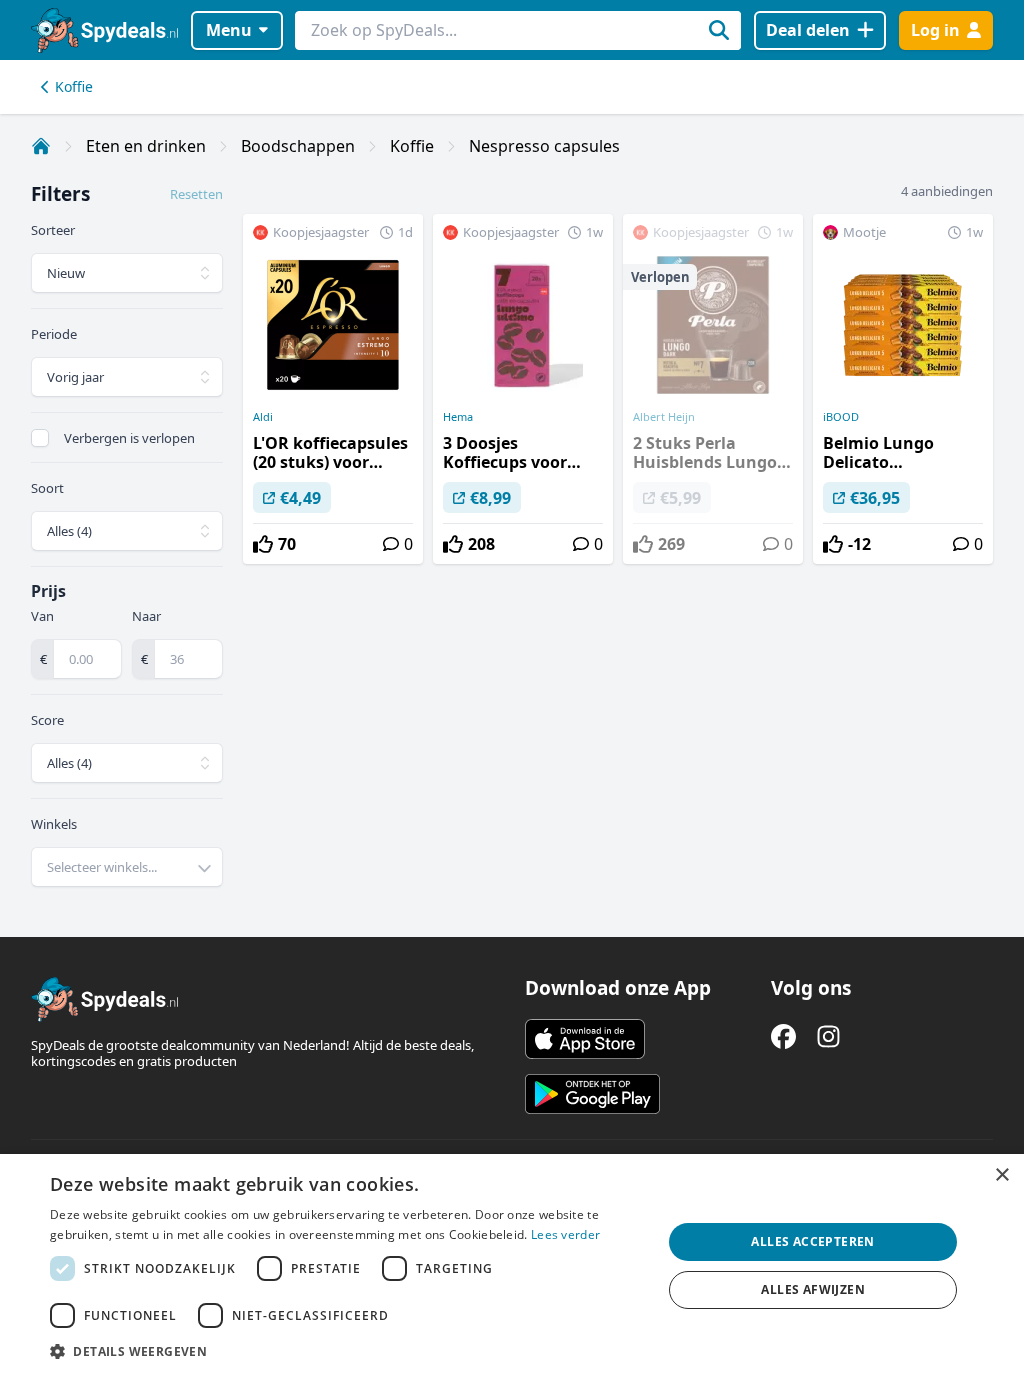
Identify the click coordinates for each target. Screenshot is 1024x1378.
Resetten (196, 194)
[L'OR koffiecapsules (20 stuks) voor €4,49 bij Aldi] (333, 389)
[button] (347, 1351)
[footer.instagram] (828, 1036)
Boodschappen (298, 146)
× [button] (1001, 1175)
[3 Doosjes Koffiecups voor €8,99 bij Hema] (523, 389)
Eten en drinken (146, 146)
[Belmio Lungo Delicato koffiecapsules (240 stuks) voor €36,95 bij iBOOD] (903, 389)
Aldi (263, 417)
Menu (229, 30)
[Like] (263, 544)
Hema (458, 417)
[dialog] (512, 1266)
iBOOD (841, 417)
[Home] (41, 146)
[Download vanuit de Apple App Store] (585, 1039)
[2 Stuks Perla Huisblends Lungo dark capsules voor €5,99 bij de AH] (713, 389)
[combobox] (127, 867)
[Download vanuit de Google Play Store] (592, 1094)
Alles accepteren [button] (812, 1241)
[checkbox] (40, 438)
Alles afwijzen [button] (813, 1289)
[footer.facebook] (783, 1036)
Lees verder (565, 1234)
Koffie (74, 86)
